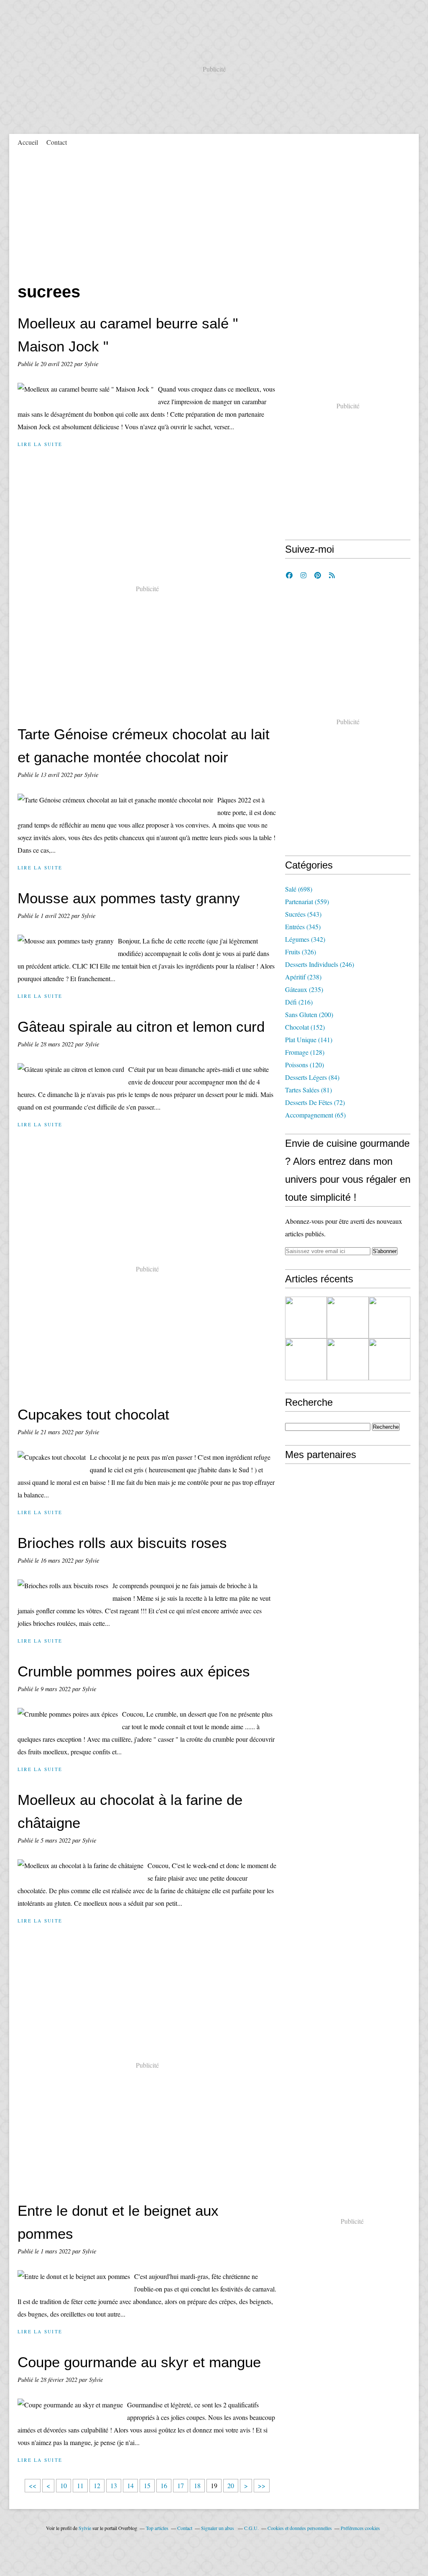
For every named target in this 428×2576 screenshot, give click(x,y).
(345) (303, 927)
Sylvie (85, 2528)
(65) (315, 1115)
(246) (320, 964)
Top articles (157, 2528)
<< (33, 2485)
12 (97, 2485)
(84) (312, 1077)
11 (80, 2485)
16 (164, 2485)
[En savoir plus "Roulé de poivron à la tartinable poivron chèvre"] (306, 1359)
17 (181, 2485)
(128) (305, 1052)
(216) (299, 1002)
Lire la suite (40, 444)
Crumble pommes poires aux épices (134, 1671)
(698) (299, 889)
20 (231, 2485)
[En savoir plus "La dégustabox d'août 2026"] (306, 1317)
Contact (57, 142)
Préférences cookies (360, 2528)
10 (64, 2485)
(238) (303, 977)
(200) (309, 1014)
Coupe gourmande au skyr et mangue (139, 2362)
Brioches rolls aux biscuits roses (122, 1543)
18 (197, 2485)
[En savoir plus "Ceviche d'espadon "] (390, 1317)
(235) (304, 989)
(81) (308, 1090)
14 (130, 2485)
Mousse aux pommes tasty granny (129, 898)
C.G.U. (251, 2528)
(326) (301, 952)
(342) (305, 939)
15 (147, 2485)
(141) (309, 1039)
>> (262, 2485)
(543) (303, 914)
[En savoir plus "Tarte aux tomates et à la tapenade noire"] (348, 1317)
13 (114, 2485)
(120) (304, 1065)
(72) (315, 1102)
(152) (305, 1027)
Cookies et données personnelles (300, 2528)
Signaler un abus (218, 2528)
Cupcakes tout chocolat (93, 1414)
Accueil (28, 142)
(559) (307, 901)
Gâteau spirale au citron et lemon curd (141, 1027)
